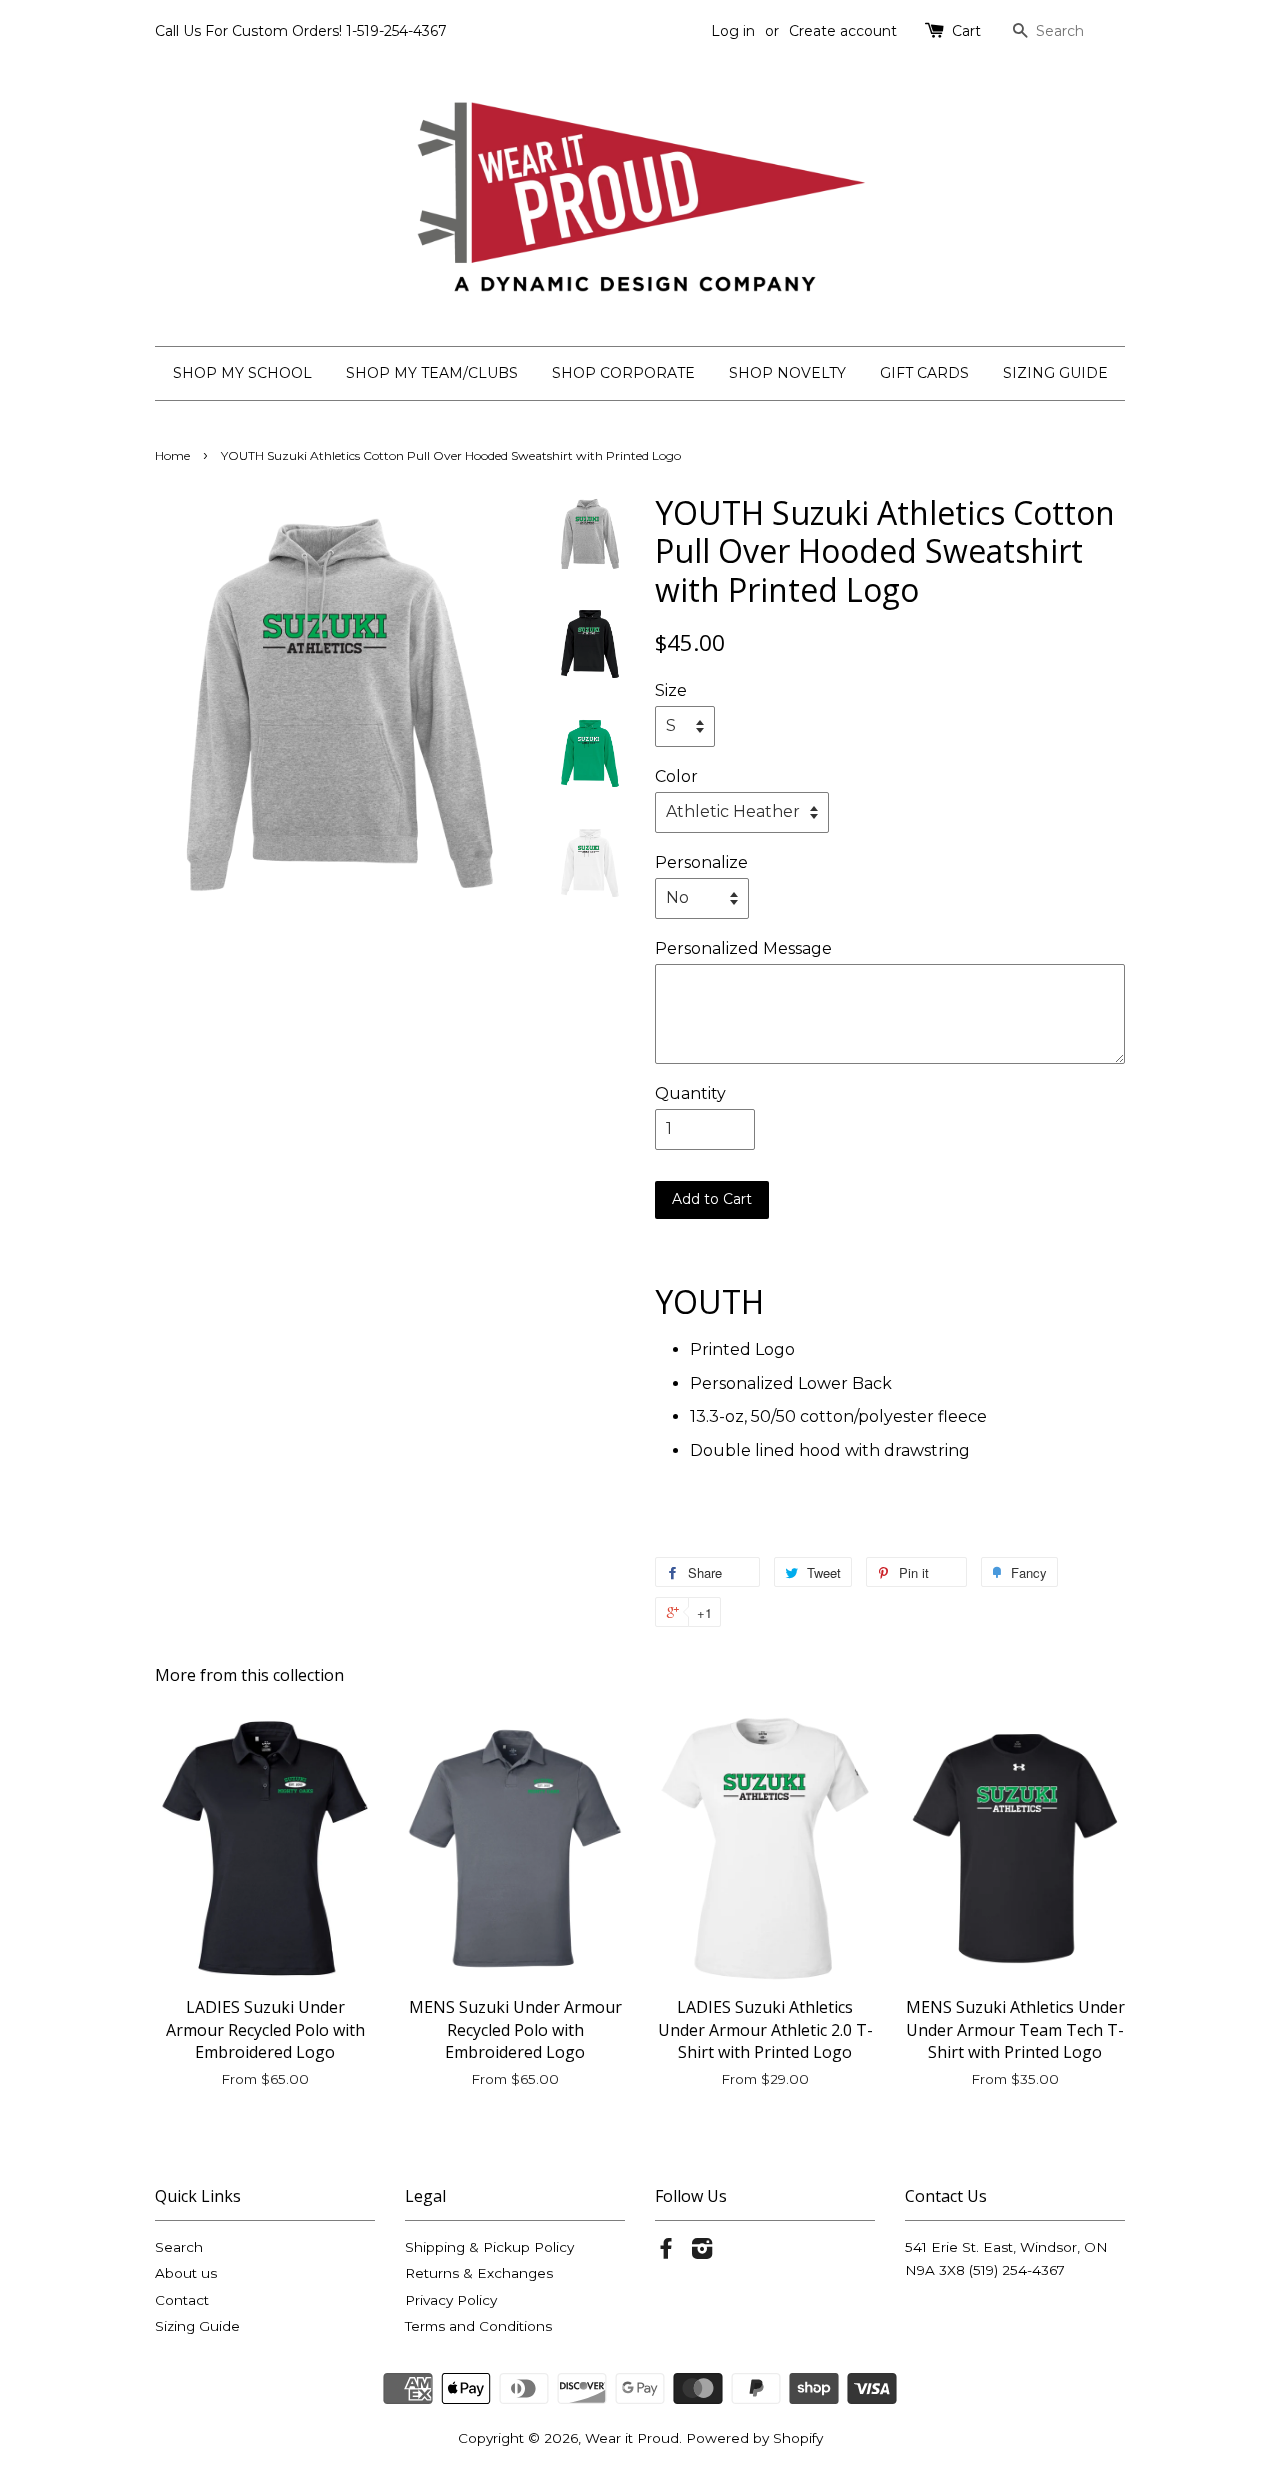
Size (671, 690)
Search (179, 2247)
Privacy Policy (451, 2300)
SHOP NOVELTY (787, 373)
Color (676, 776)
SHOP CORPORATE (623, 373)
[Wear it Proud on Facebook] (666, 2252)
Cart (966, 31)
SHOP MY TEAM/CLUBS (432, 373)
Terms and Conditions (478, 2326)
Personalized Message (743, 948)
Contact (182, 2300)
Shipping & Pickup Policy (489, 2247)
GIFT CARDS (924, 373)
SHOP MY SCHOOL (242, 373)
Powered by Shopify (754, 2438)
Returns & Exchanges (479, 2273)
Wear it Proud (632, 2438)
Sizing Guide (197, 2326)
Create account (843, 31)
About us (186, 2273)
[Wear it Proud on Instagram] (702, 2252)
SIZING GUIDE (1055, 373)
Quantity (690, 1093)
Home (172, 455)
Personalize (701, 862)
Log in (733, 31)
